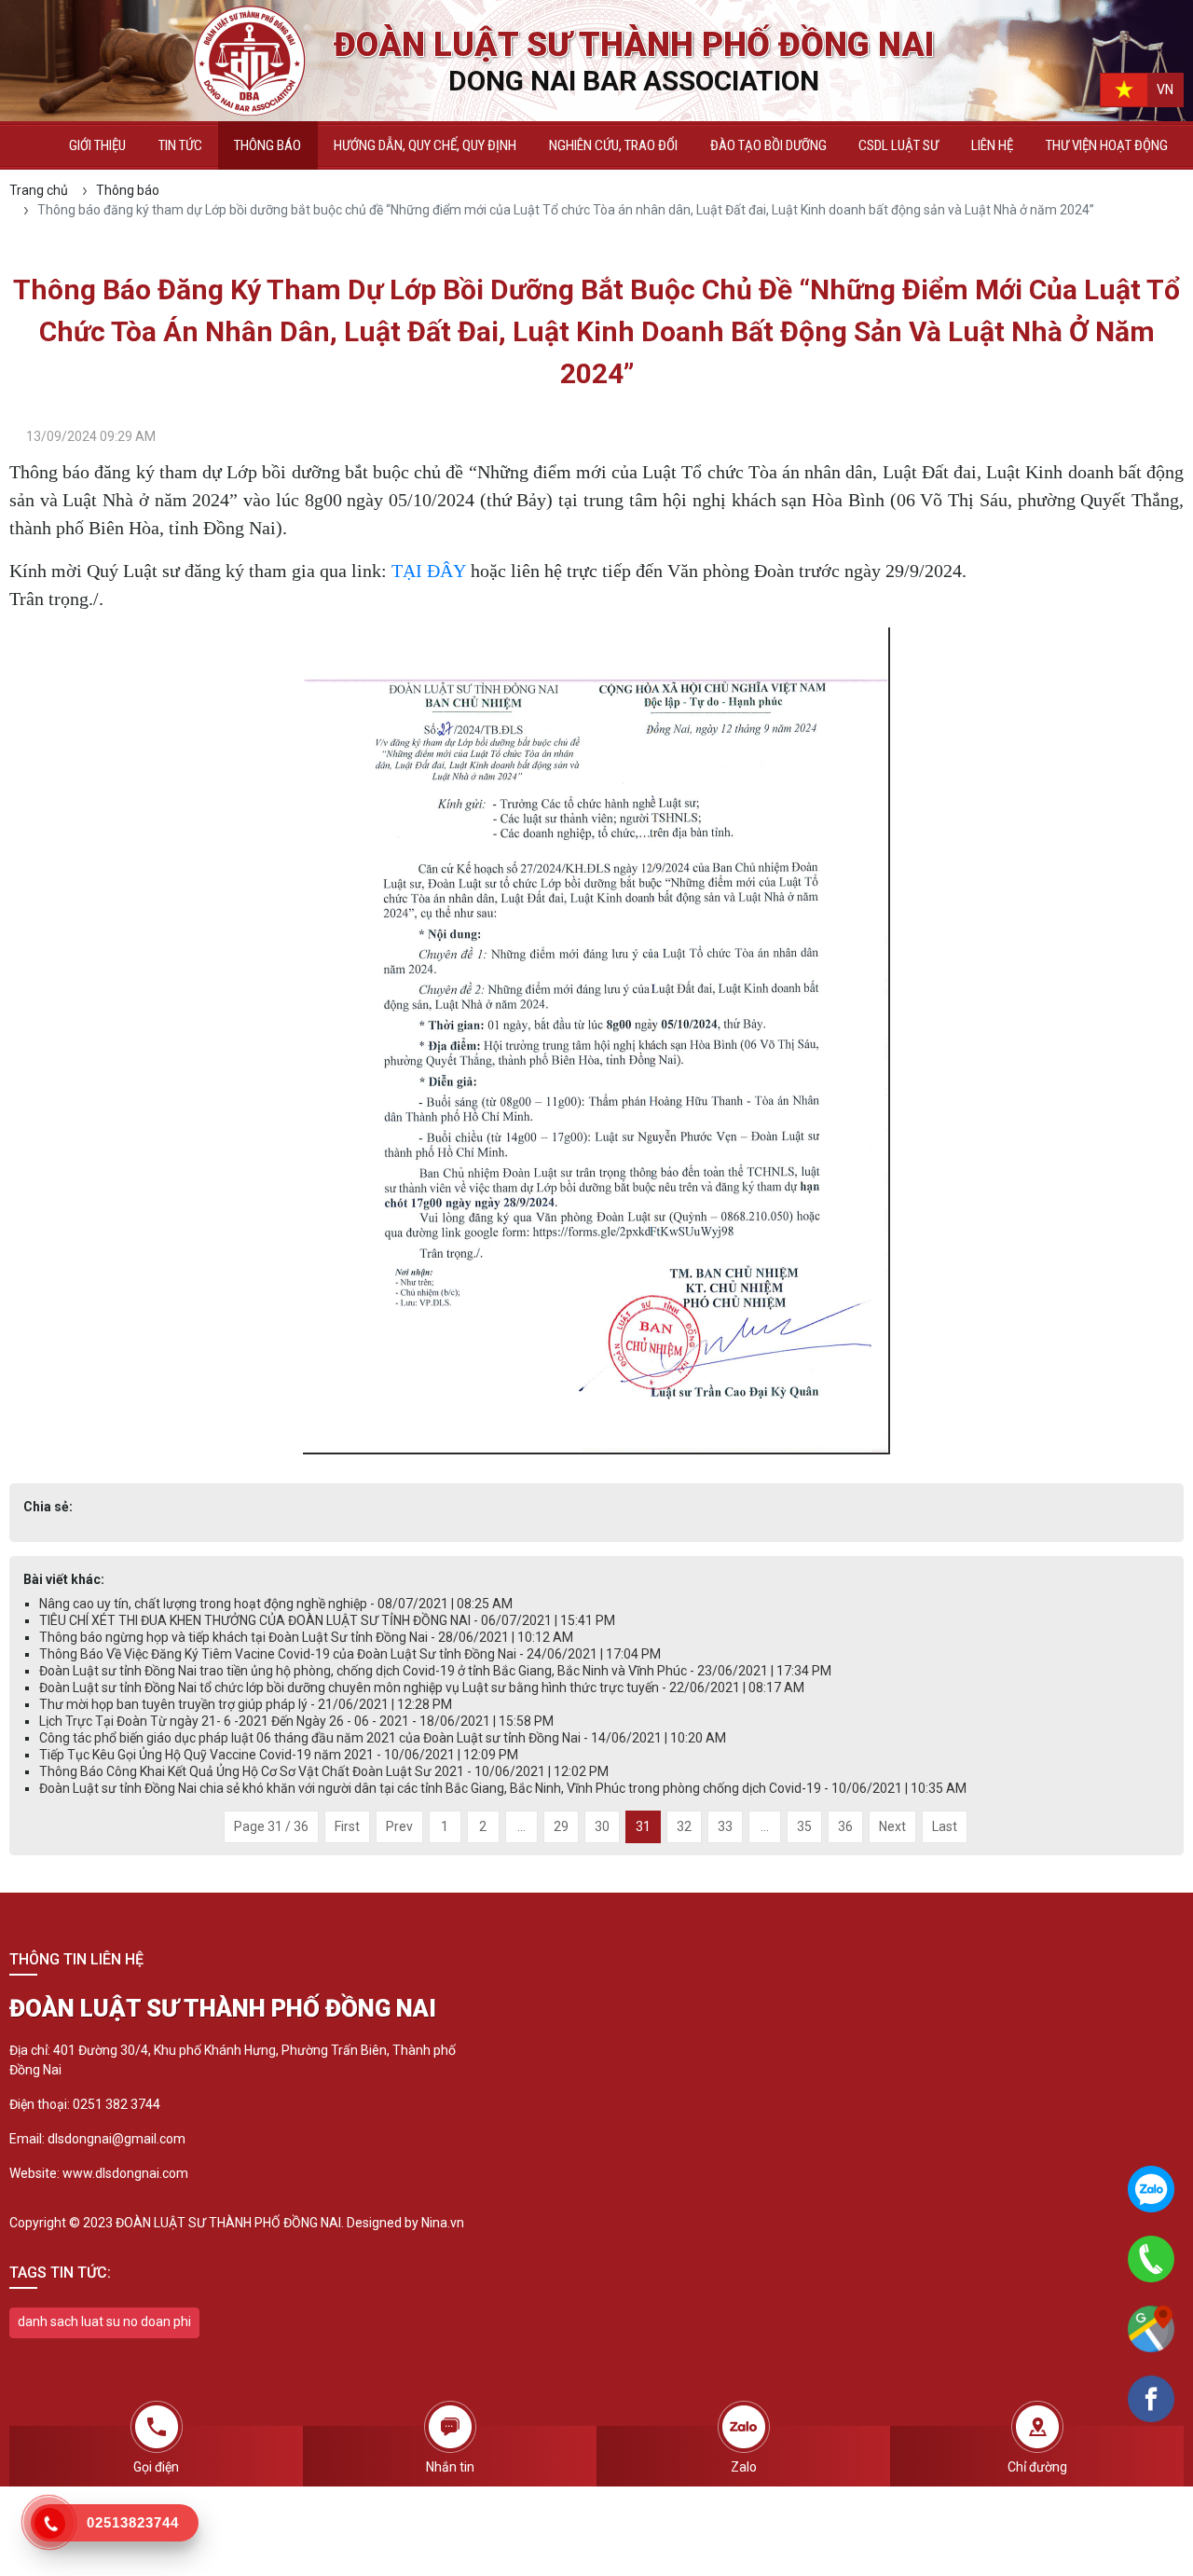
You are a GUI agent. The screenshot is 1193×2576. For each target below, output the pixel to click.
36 (845, 1826)
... (521, 1826)
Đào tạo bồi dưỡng (768, 145)
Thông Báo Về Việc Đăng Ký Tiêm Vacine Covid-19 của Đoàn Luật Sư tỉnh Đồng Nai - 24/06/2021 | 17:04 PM (350, 1654)
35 (804, 1826)
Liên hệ (992, 145)
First (347, 1826)
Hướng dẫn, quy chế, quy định (425, 145)
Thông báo (267, 145)
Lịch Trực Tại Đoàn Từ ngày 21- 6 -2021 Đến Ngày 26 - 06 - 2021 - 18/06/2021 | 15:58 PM (296, 1721)
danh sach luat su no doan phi (104, 2321)
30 (602, 1826)
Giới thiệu (97, 145)
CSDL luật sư (898, 145)
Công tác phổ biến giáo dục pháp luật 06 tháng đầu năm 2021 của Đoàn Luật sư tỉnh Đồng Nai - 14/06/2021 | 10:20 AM (383, 1738)
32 (684, 1826)
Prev (399, 1826)
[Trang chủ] (31, 145)
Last (945, 1826)
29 (561, 1826)
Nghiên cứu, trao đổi (613, 145)
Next (892, 1826)
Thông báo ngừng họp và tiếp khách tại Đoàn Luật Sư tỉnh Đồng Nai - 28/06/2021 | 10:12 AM (306, 1637)
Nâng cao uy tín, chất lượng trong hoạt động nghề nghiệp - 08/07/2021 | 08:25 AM (276, 1604)
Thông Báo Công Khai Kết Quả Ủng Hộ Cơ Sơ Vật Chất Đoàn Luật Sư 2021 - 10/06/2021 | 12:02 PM (324, 1771)
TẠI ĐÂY (429, 571)
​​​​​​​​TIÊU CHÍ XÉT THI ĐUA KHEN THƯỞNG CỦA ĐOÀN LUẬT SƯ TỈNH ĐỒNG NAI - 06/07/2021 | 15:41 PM (327, 1620)
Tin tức (180, 145)
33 (725, 1826)
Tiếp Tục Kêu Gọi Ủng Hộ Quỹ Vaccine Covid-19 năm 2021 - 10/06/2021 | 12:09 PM (279, 1755)
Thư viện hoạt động (1107, 145)
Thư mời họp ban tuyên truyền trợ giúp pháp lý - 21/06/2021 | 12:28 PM (246, 1704)
